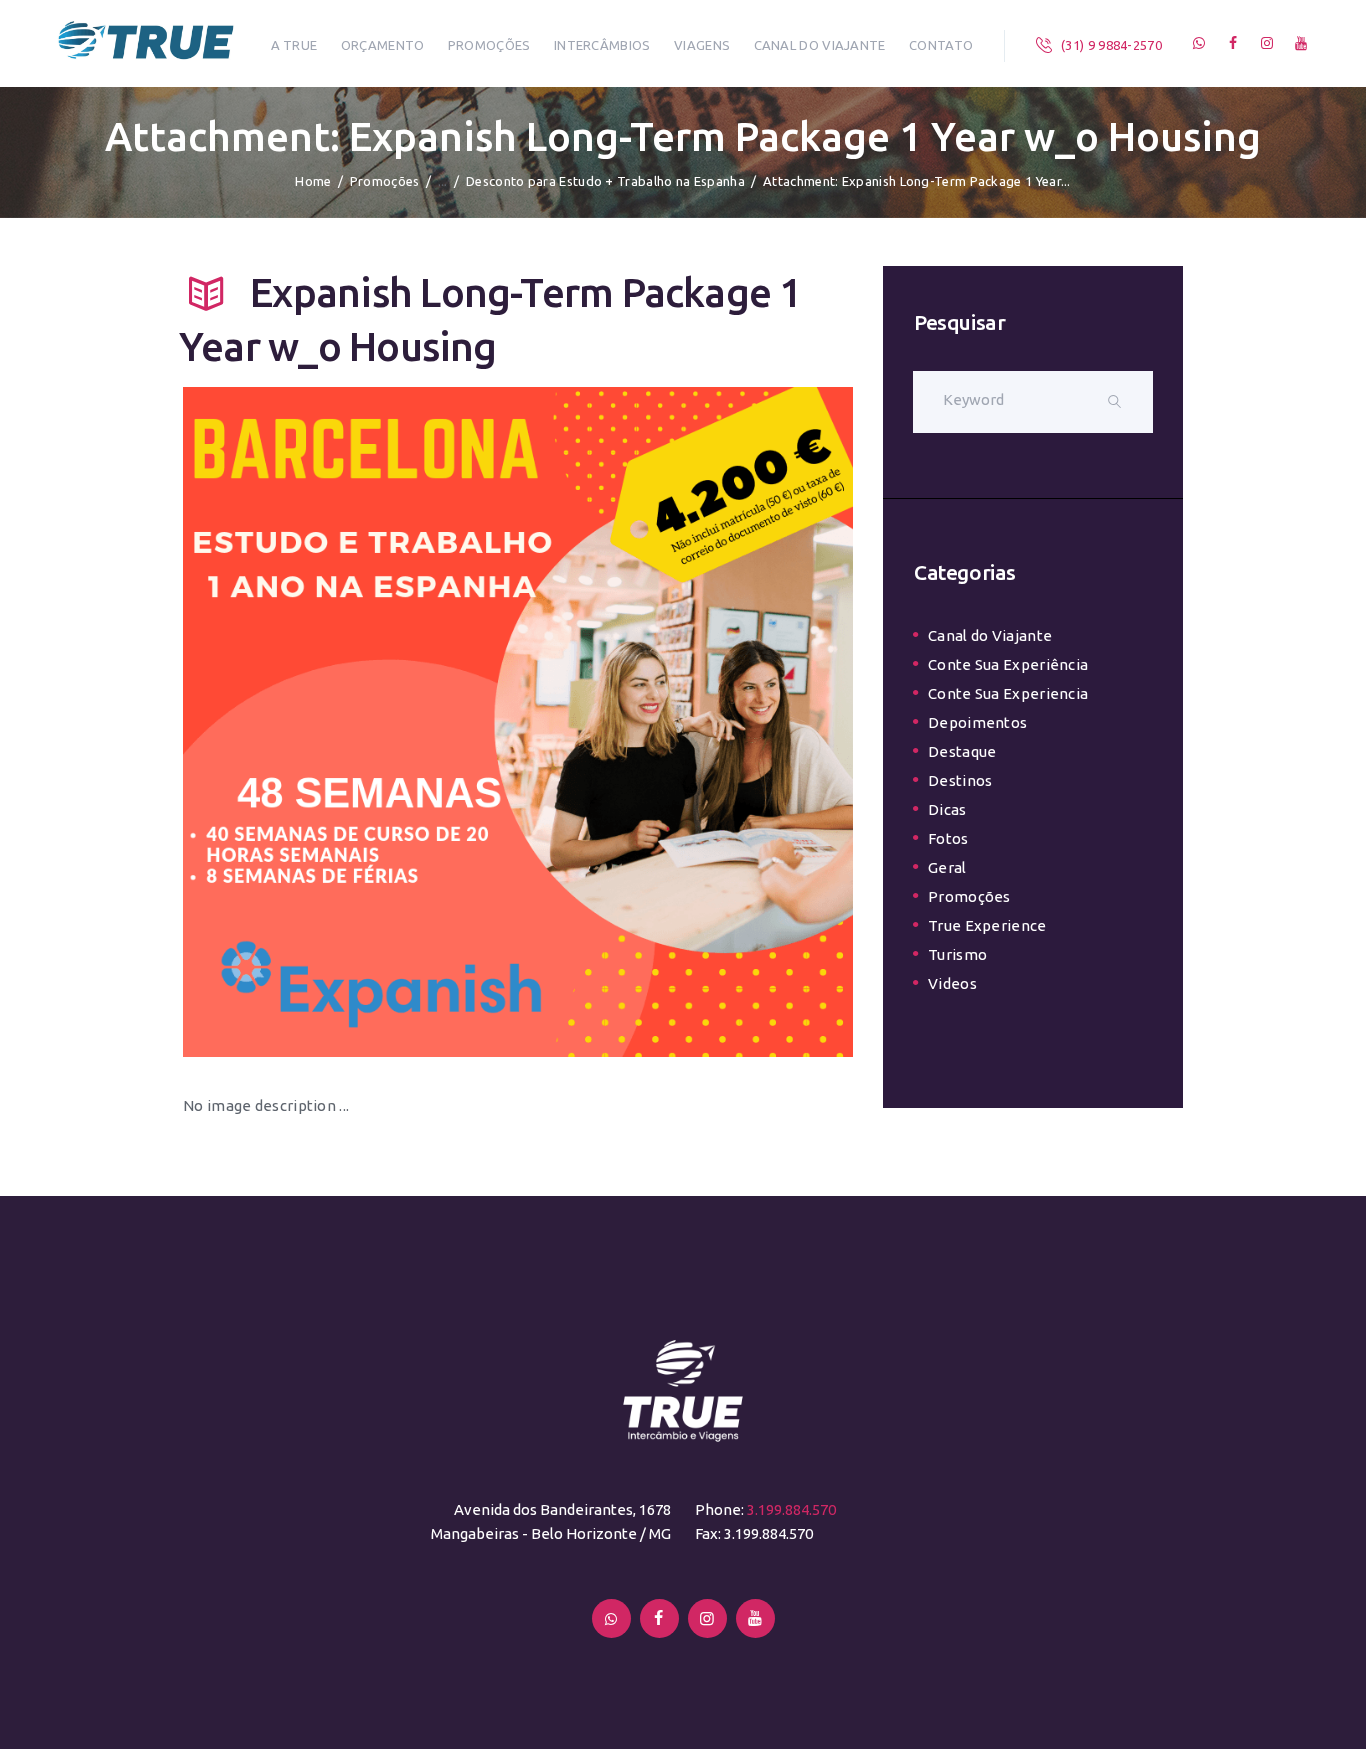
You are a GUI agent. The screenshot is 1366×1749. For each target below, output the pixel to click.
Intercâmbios (602, 45)
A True (294, 45)
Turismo (957, 954)
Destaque (962, 751)
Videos (952, 983)
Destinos (960, 780)
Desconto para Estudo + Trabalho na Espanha (605, 181)
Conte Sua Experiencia (1008, 693)
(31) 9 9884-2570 (1111, 45)
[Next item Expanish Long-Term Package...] (685, 722)
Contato (941, 45)
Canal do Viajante (820, 45)
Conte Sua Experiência (1008, 664)
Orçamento (383, 45)
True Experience (987, 925)
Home (313, 181)
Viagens (702, 45)
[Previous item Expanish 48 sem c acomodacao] (350, 722)
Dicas (947, 809)
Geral (947, 867)
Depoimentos (977, 722)
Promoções (489, 45)
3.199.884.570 (791, 1509)
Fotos (948, 838)
